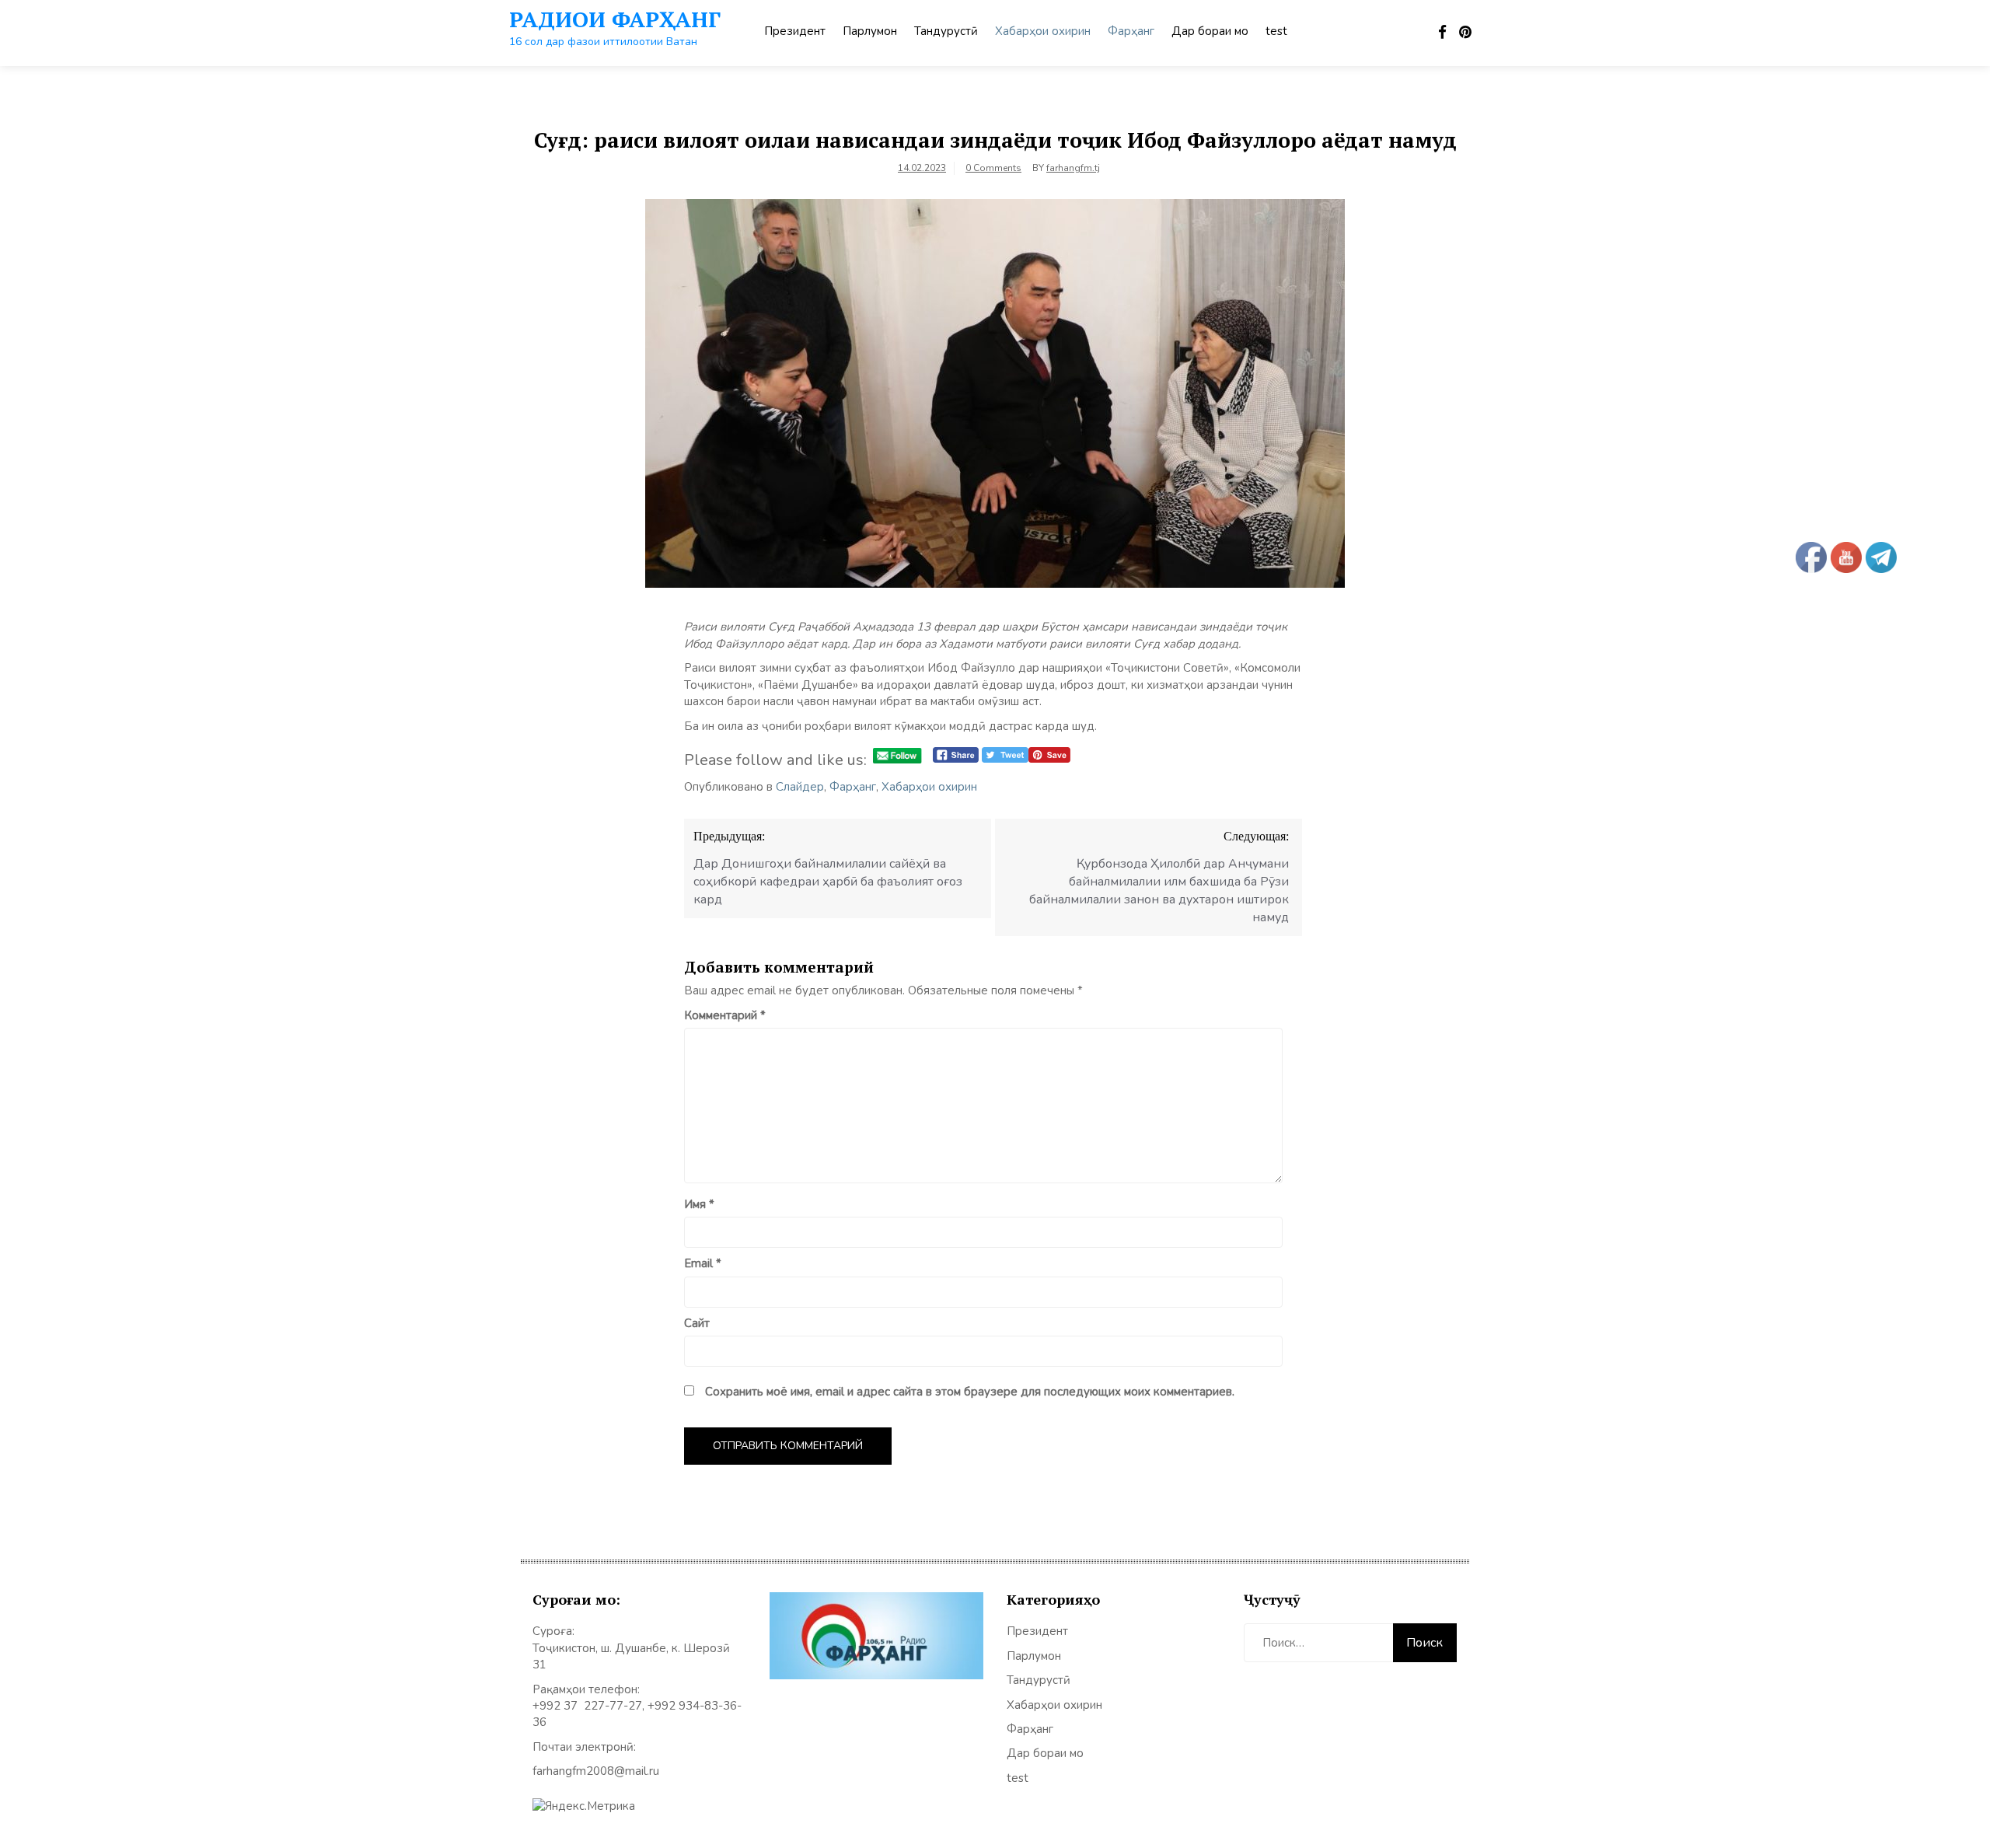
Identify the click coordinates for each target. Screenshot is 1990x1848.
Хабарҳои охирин (1043, 31)
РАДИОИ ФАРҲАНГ (615, 19)
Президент (795, 31)
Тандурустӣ (946, 31)
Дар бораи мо (1210, 31)
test (1276, 31)
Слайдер (800, 787)
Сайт (697, 1323)
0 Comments (993, 168)
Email (703, 1263)
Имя (699, 1204)
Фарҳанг (1131, 31)
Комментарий (725, 1015)
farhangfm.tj (1073, 168)
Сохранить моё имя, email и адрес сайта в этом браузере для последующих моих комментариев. (970, 1392)
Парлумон (870, 31)
